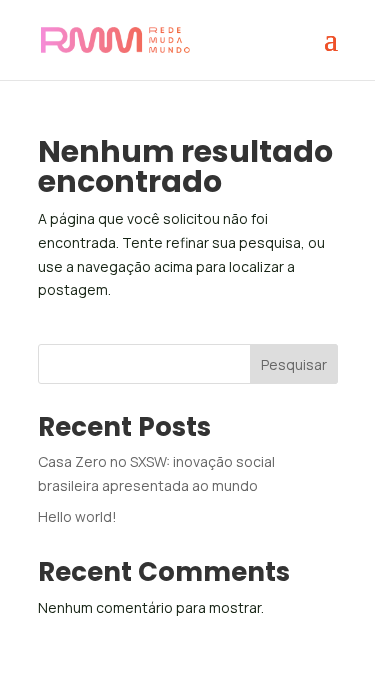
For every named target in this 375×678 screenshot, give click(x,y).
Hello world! (77, 516)
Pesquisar (294, 364)
